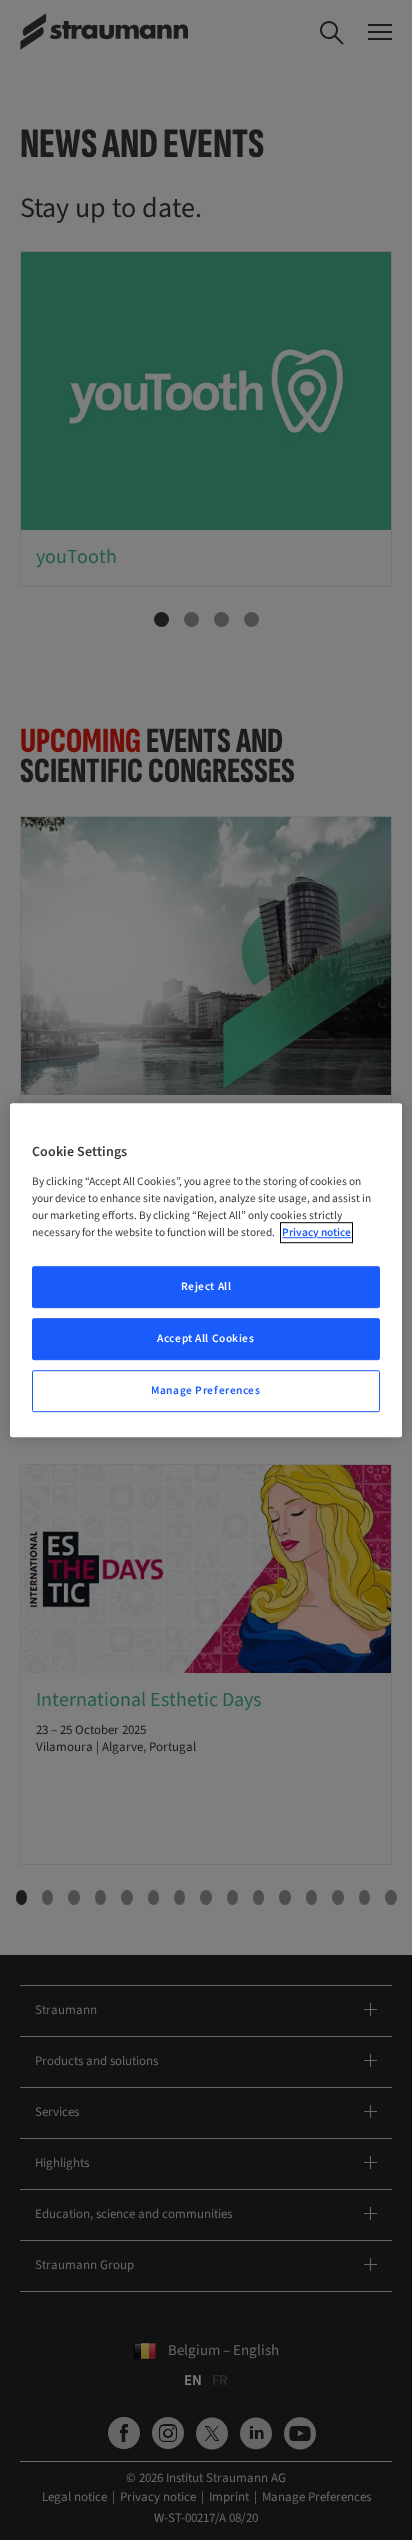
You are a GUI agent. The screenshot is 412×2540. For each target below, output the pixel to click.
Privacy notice (316, 1232)
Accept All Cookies (205, 1338)
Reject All (206, 1286)
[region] (205, 1270)
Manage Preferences (205, 1390)
